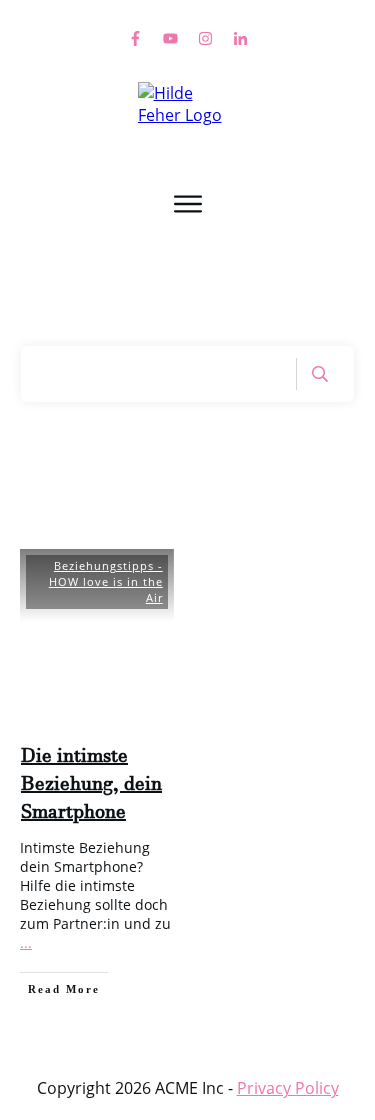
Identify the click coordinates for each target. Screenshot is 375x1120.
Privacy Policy (288, 1088)
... (26, 942)
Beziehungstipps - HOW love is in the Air (106, 581)
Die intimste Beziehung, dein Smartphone (91, 787)
